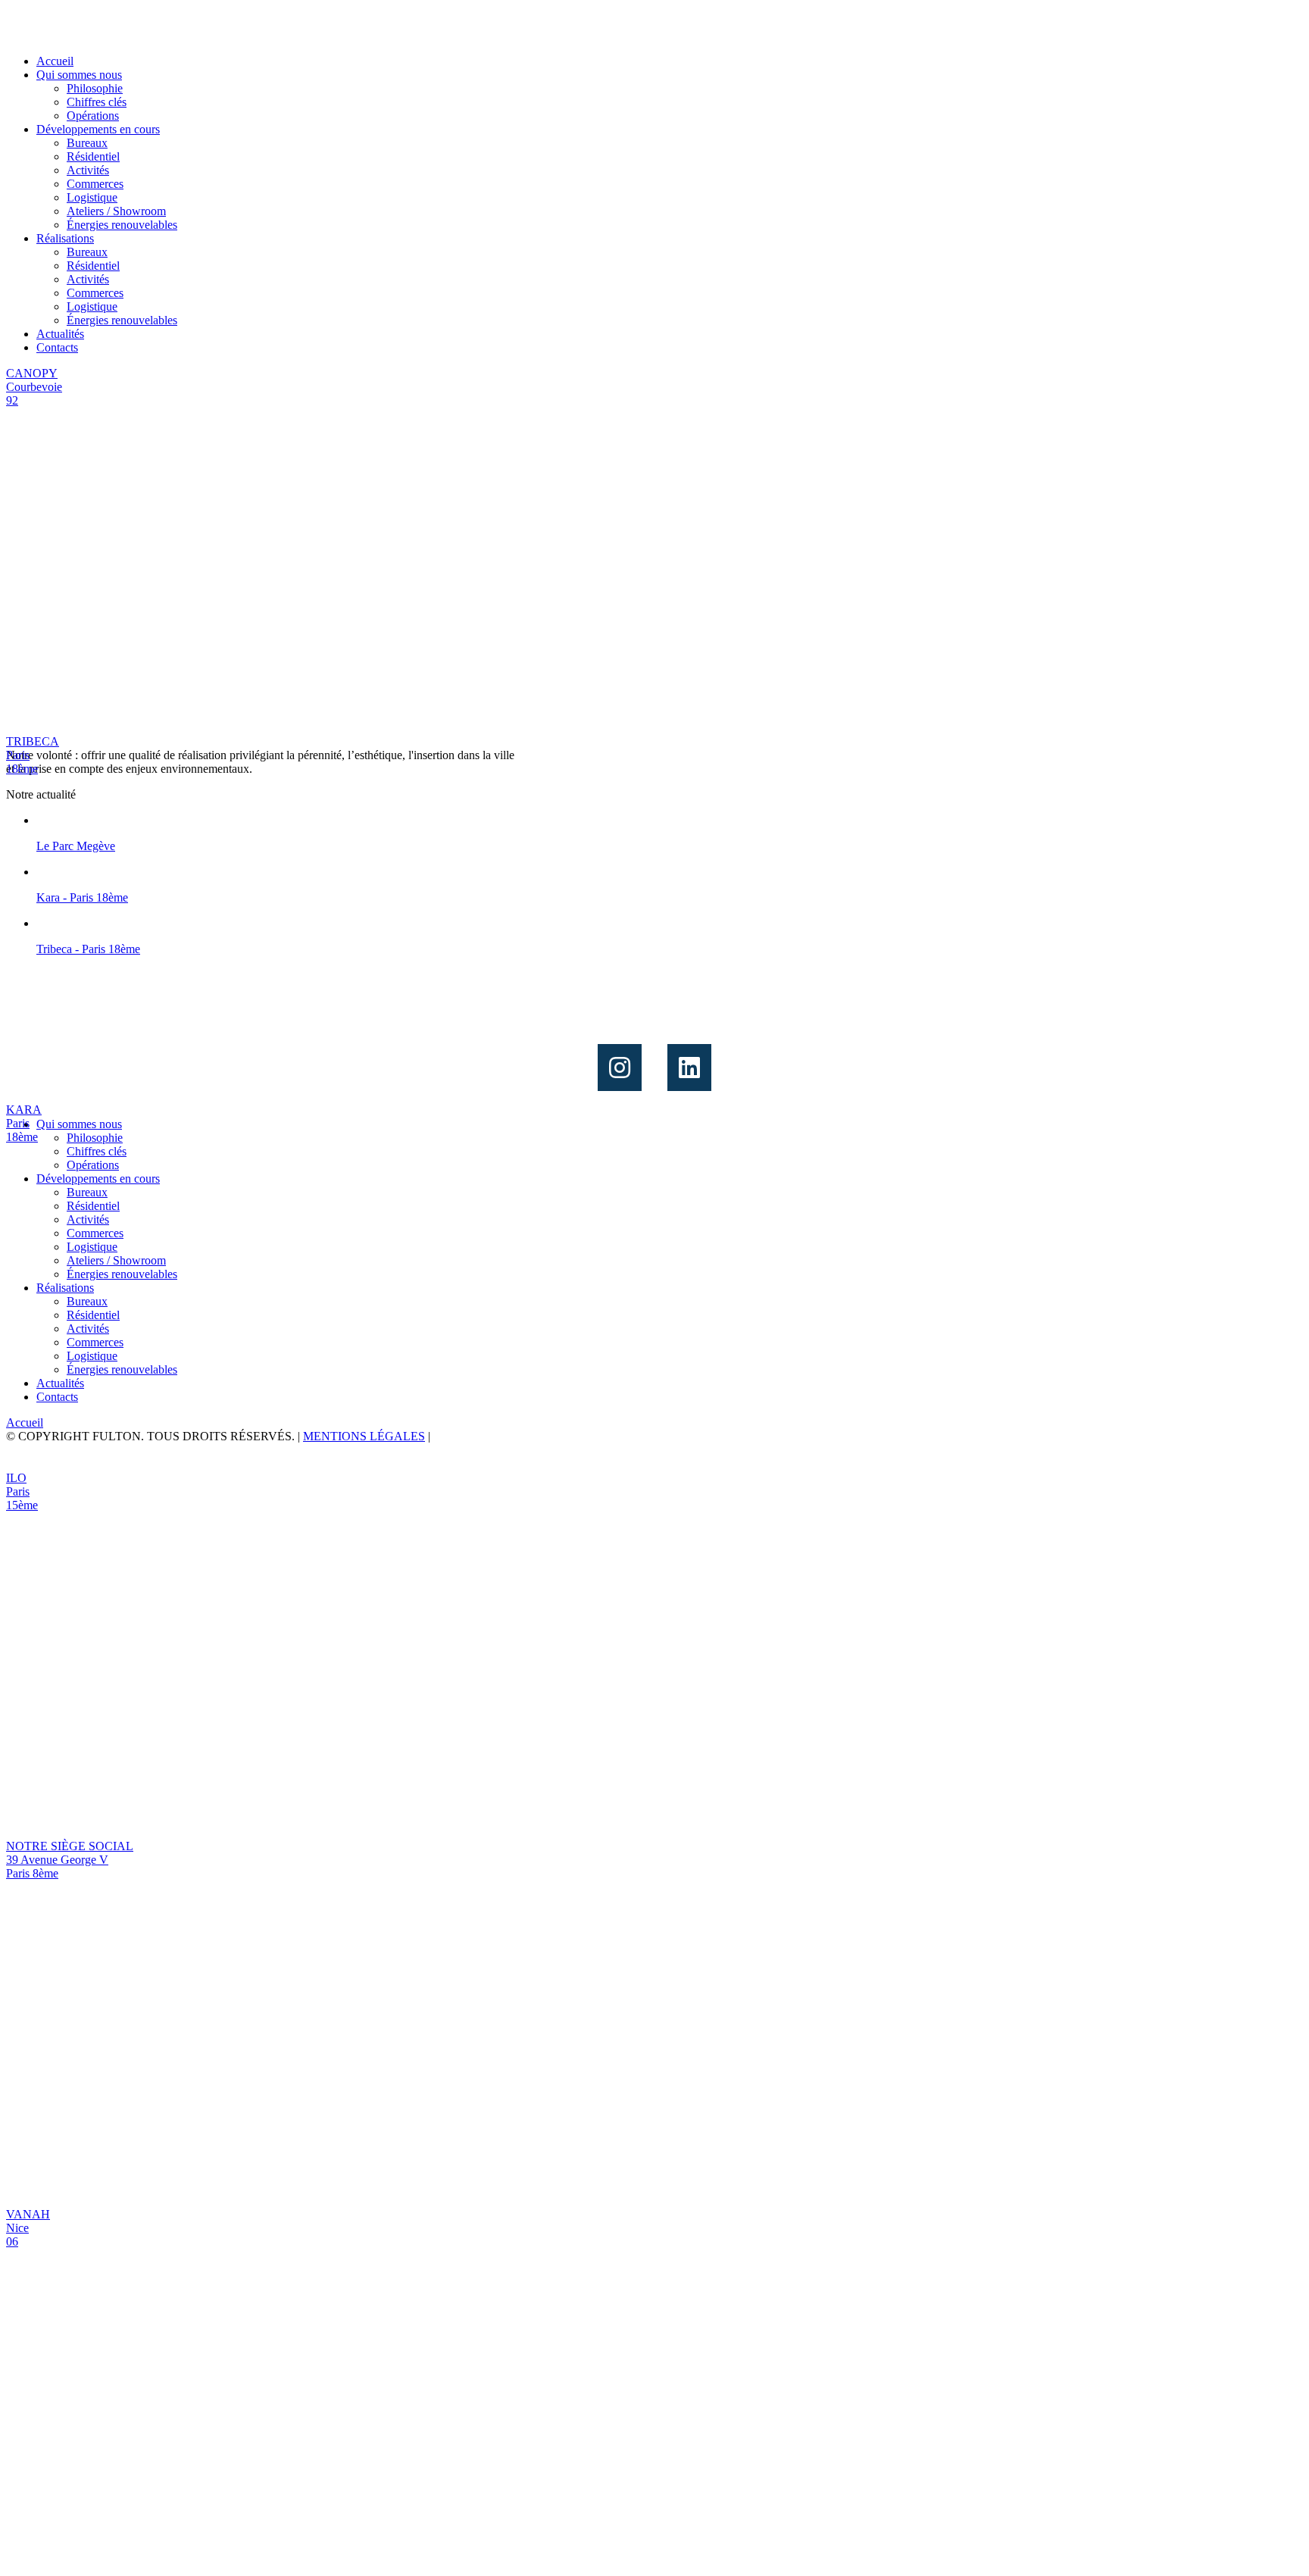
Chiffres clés (97, 102)
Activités (88, 170)
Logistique (92, 197)
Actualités (60, 334)
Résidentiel (93, 156)
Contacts (57, 347)
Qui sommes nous (79, 75)
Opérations (93, 116)
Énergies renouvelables (122, 225)
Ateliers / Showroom (116, 211)
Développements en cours (98, 129)
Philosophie (95, 88)
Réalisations (65, 238)
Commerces (95, 184)
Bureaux (87, 143)
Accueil (55, 61)
